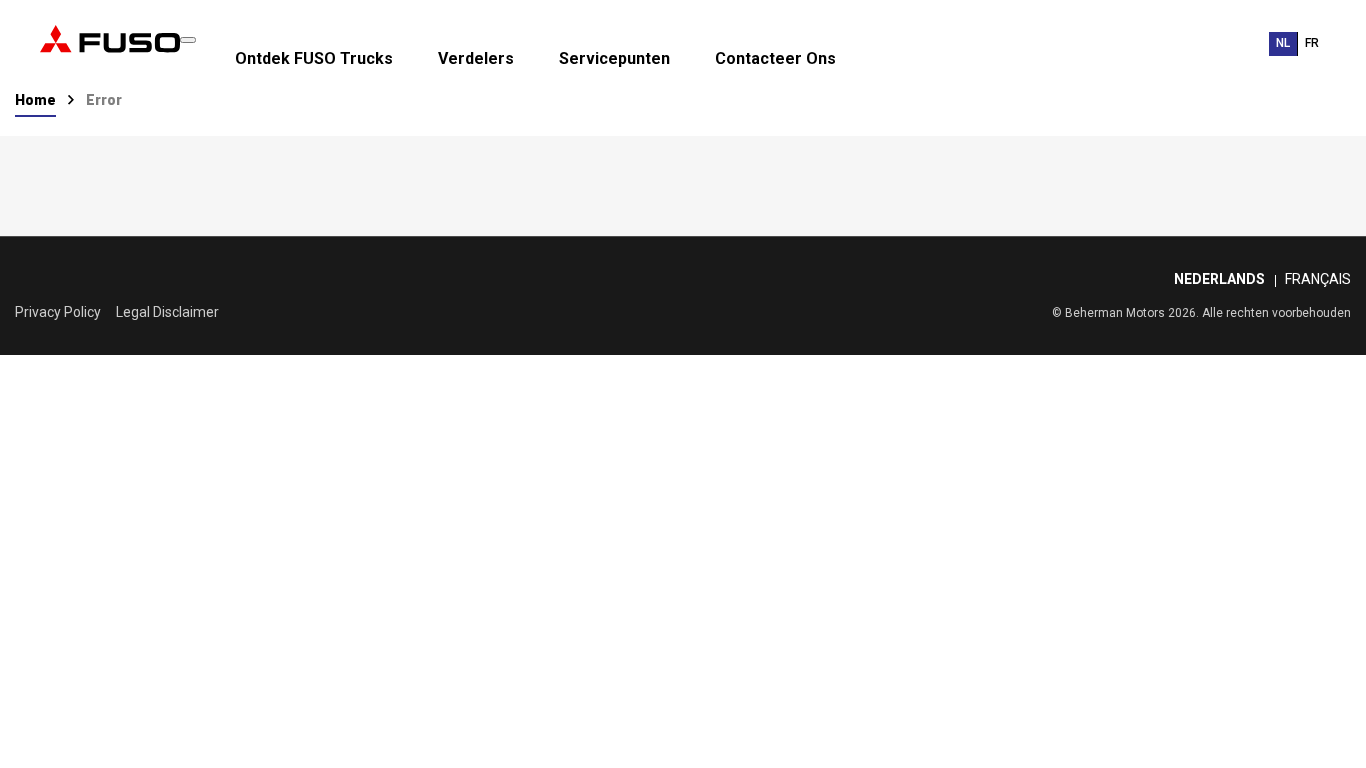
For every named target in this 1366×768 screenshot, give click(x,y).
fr (1312, 43)
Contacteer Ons (775, 59)
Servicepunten (614, 59)
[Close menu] (188, 40)
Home (35, 100)
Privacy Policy (58, 312)
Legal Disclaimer (167, 312)
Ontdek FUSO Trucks (314, 59)
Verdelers (476, 59)
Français (1318, 279)
